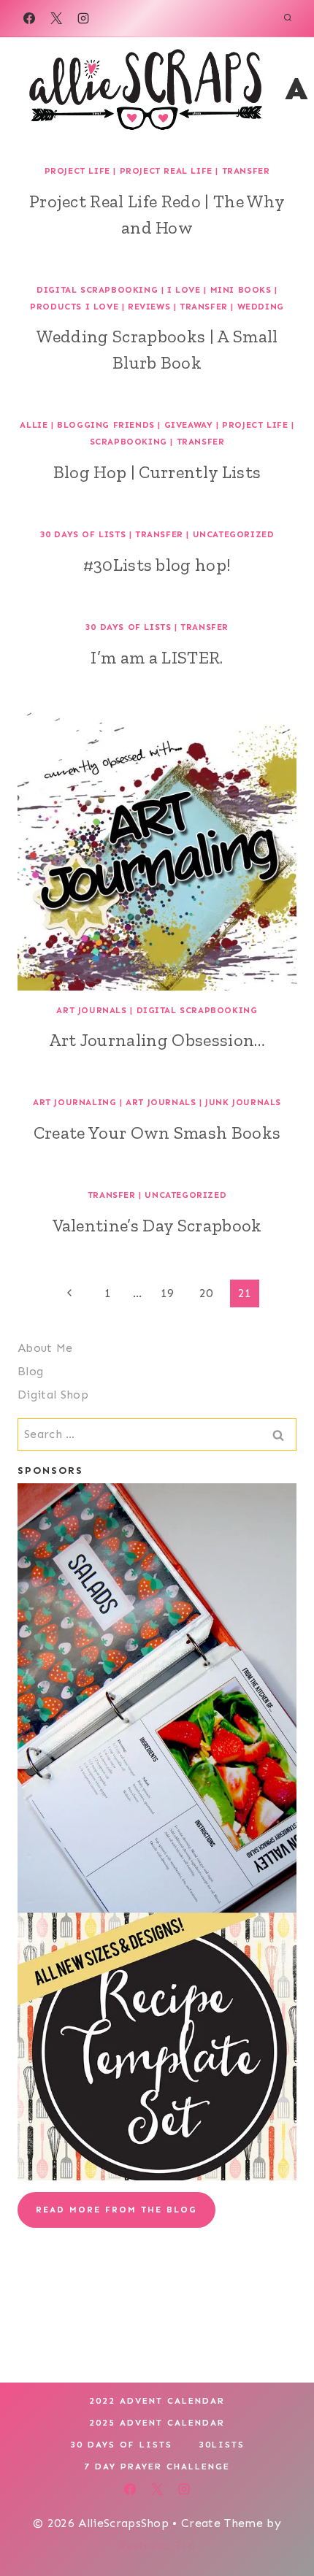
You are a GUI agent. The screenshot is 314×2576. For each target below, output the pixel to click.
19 (168, 1293)
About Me (45, 1348)
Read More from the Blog (116, 2210)
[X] (56, 18)
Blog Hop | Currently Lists (157, 472)
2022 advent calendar (157, 2401)
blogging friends (106, 425)
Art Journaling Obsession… (157, 1040)
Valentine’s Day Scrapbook (157, 1225)
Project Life (77, 171)
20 (206, 1293)
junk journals (243, 1102)
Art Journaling (74, 1102)
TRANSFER (246, 171)
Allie (34, 425)
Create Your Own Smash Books (157, 1133)
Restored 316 (157, 2546)
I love (184, 290)
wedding (261, 307)
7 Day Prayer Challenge (157, 2467)
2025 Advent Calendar (157, 2423)
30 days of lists (83, 534)
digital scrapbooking (97, 290)
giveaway (189, 425)
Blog (30, 1371)
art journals (91, 1010)
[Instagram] (83, 18)
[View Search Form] (288, 18)
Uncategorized (234, 534)
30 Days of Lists (121, 2445)
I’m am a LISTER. (157, 657)
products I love (74, 307)
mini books (241, 290)
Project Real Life (166, 171)
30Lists (222, 2445)
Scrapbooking (129, 442)
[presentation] (157, 851)
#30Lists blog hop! (157, 565)
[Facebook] (29, 18)
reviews (149, 307)
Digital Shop (53, 1395)
